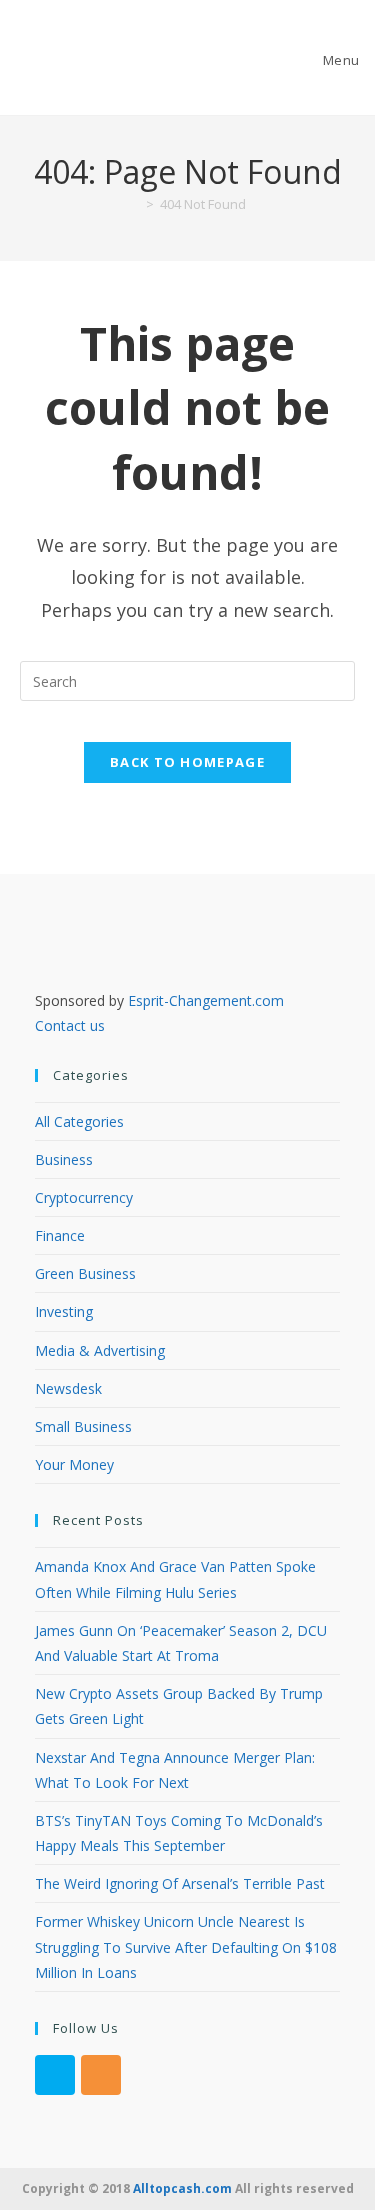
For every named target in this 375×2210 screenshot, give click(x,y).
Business (64, 1159)
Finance (60, 1235)
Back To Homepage (187, 762)
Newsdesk (68, 1388)
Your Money (74, 1464)
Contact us (70, 1025)
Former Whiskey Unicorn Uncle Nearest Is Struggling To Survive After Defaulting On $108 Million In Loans (186, 1946)
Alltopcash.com (182, 2188)
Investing (64, 1311)
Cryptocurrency (84, 1197)
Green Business (85, 1273)
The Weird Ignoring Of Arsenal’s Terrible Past (180, 1883)
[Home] (135, 204)
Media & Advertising (100, 1350)
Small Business (83, 1426)
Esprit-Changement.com (206, 1000)
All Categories (79, 1121)
